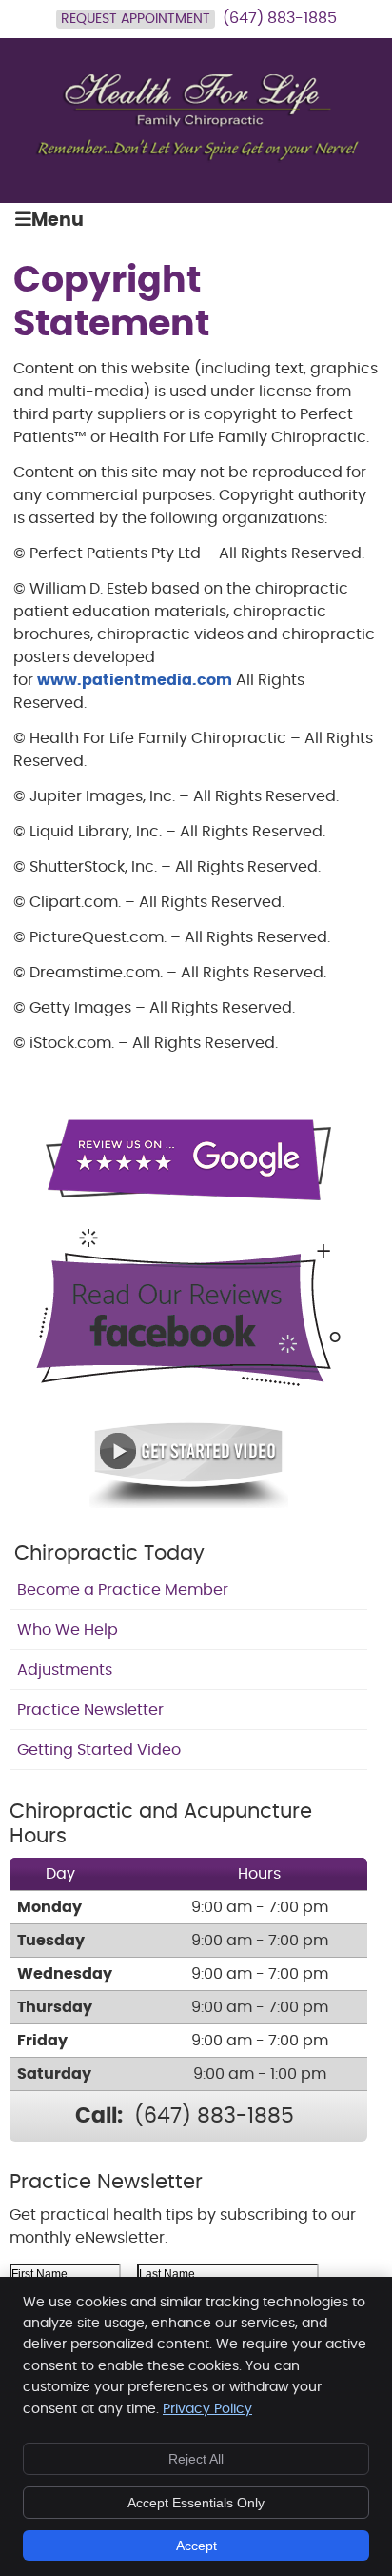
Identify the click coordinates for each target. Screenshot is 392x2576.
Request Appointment (136, 19)
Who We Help (68, 1630)
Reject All (196, 2459)
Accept (196, 2546)
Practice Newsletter (90, 1710)
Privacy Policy (207, 2409)
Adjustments (65, 1670)
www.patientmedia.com (135, 680)
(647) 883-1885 (280, 18)
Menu (58, 221)
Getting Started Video (99, 1750)
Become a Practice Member (123, 1590)
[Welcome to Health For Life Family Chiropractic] (196, 158)
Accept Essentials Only (196, 2503)
